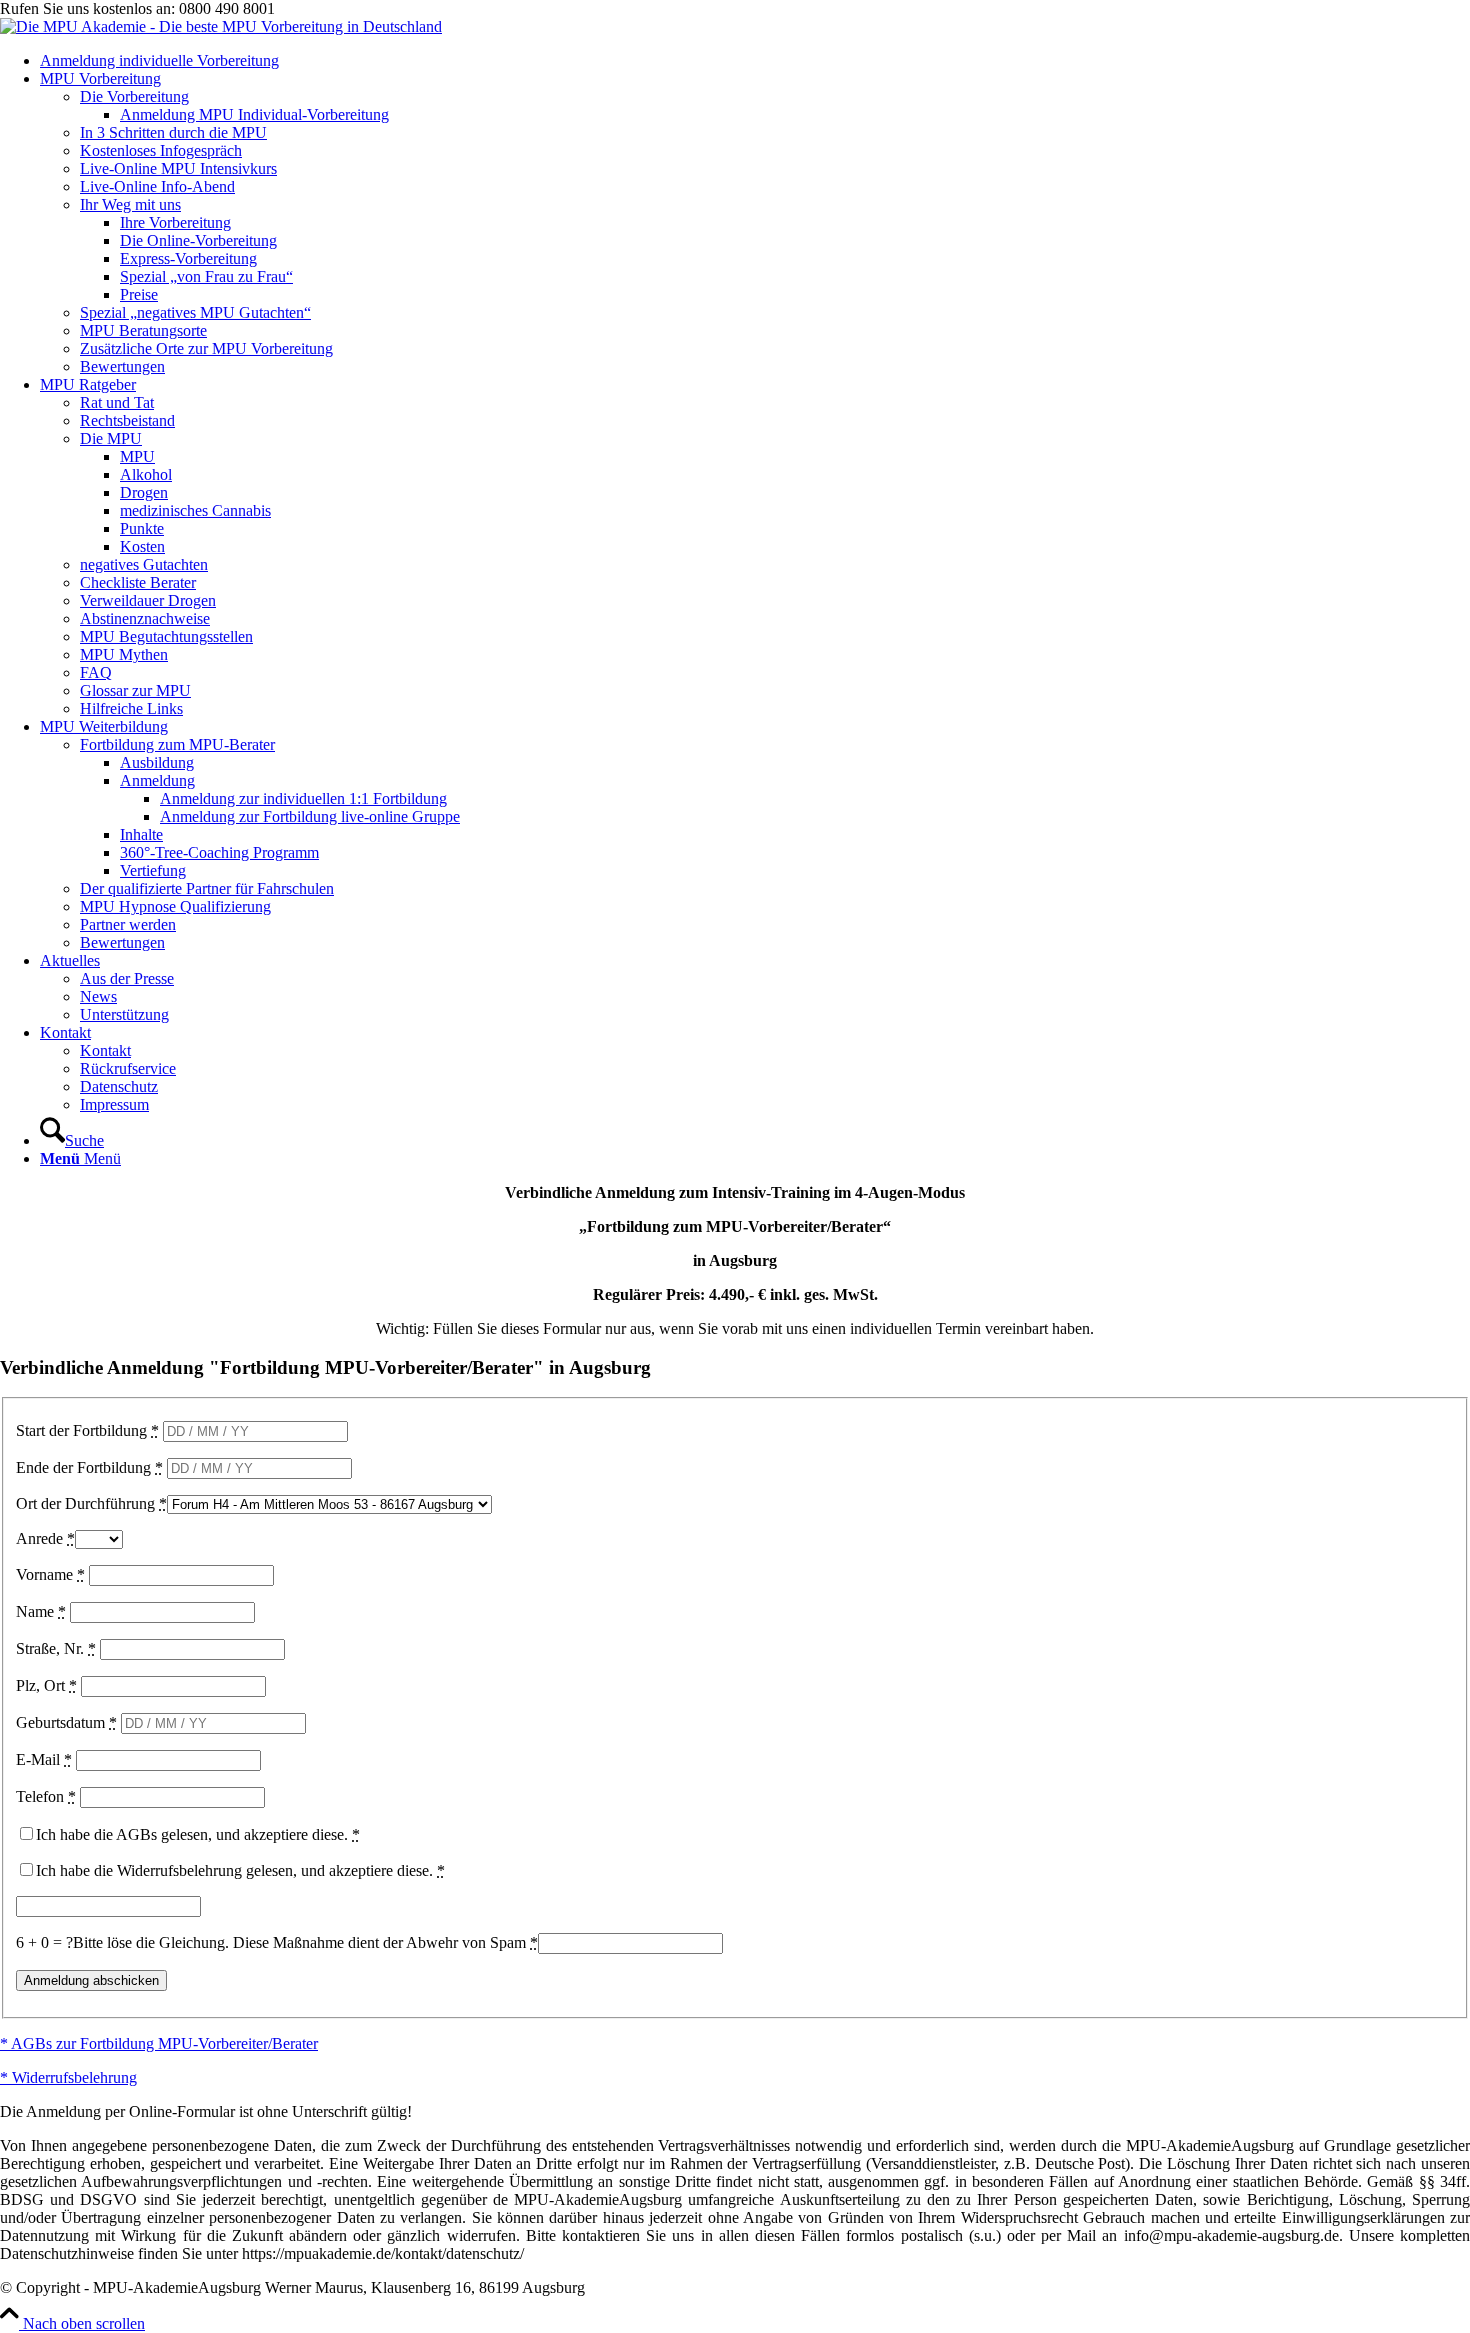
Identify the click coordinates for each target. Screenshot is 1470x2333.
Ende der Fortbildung (89, 1467)
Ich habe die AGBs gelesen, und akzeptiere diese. (198, 1834)
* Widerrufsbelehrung (68, 2077)
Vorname (50, 1574)
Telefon (46, 1796)
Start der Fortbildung (87, 1430)
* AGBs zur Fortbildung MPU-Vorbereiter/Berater (159, 2043)
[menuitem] (755, 61)
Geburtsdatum (66, 1722)
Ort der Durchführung (91, 1503)
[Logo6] (221, 26)
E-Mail (44, 1759)
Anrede (45, 1538)
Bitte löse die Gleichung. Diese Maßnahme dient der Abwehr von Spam (305, 1942)
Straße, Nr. (56, 1648)
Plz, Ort (46, 1685)
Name (41, 1611)
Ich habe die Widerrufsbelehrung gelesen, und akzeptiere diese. (240, 1870)
